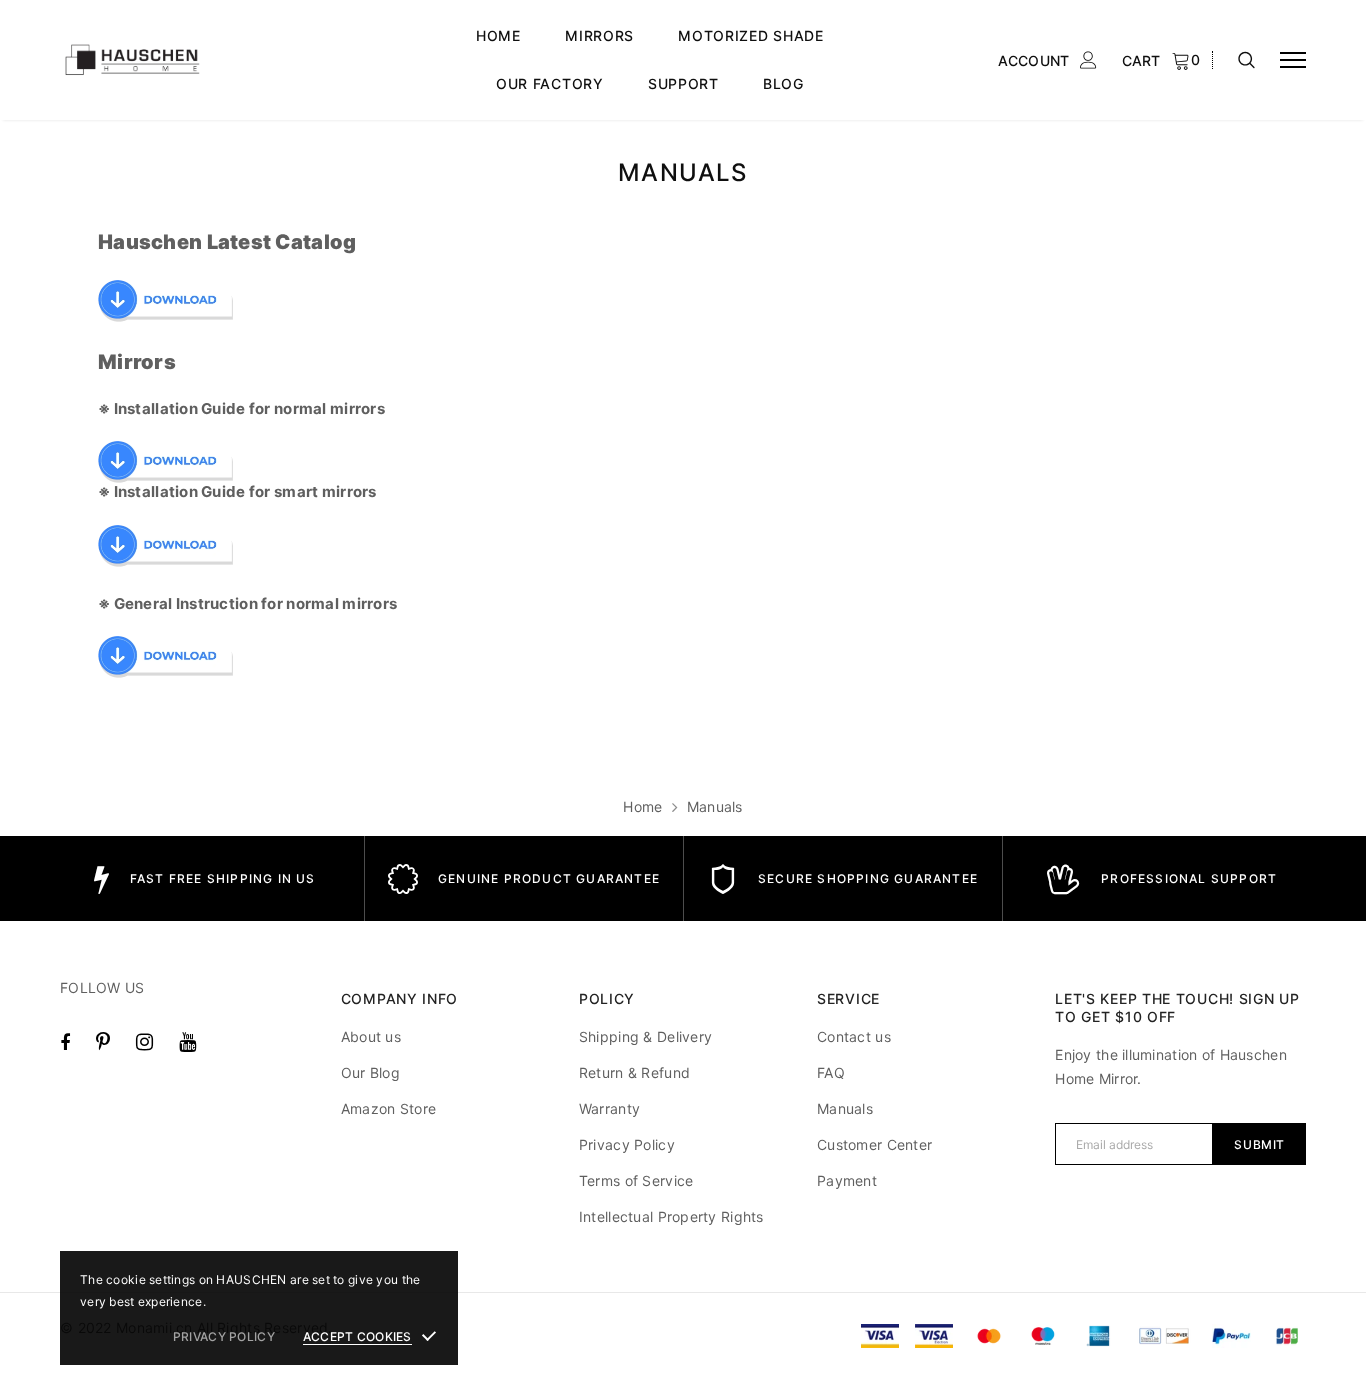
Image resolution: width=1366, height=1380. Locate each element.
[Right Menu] (1293, 60)
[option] (204, 878)
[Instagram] (144, 1042)
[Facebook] (65, 1042)
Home (642, 806)
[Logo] (211, 60)
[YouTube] (187, 1042)
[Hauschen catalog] (165, 299)
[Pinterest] (103, 1042)
